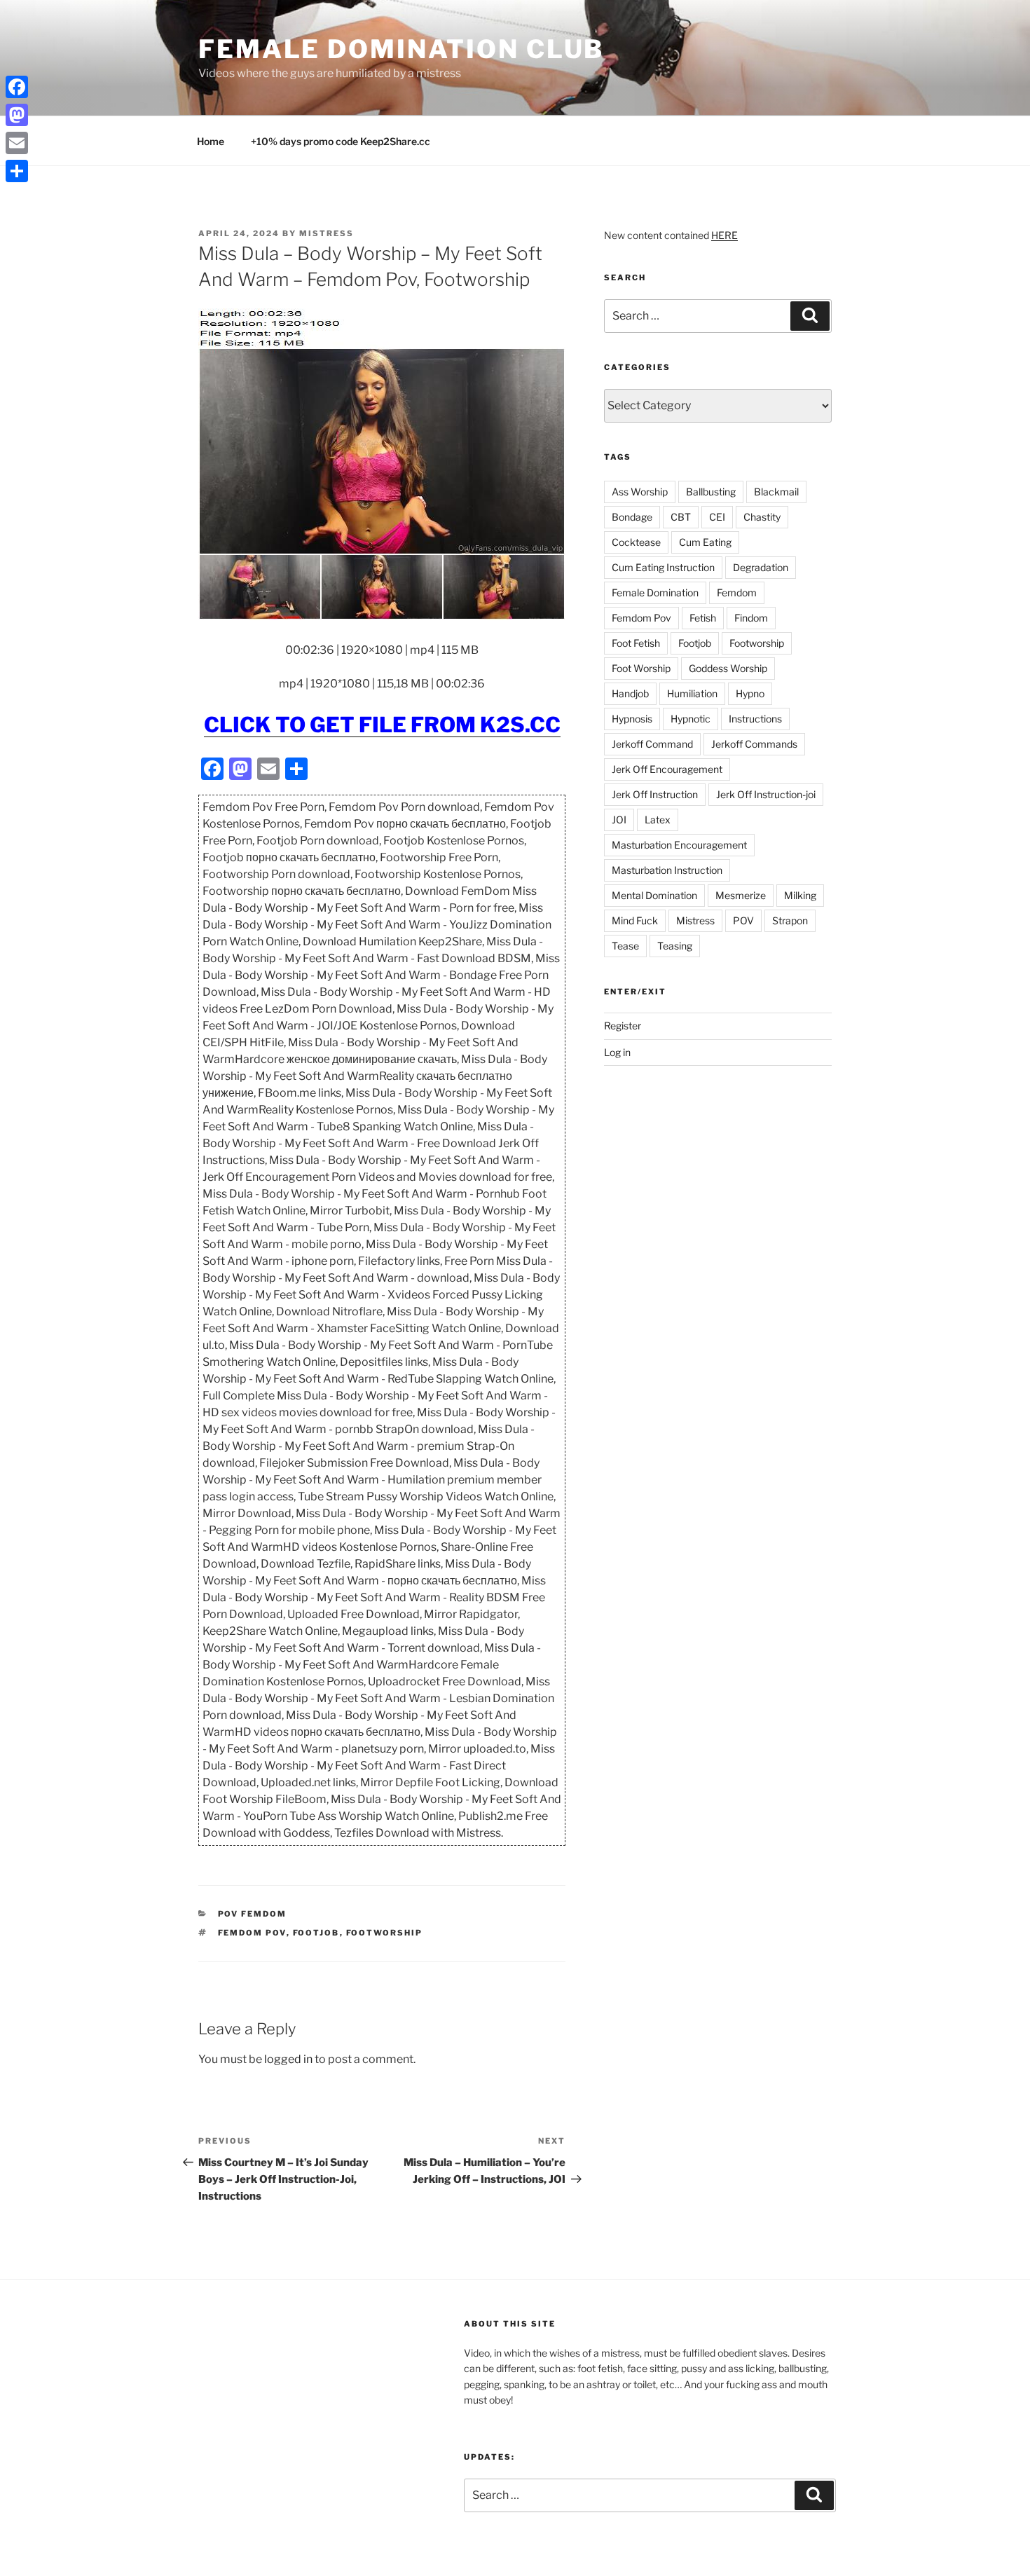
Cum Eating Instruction (663, 567)
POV (743, 920)
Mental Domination (654, 895)
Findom (751, 618)
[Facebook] (17, 87)
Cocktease (636, 542)
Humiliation (692, 693)
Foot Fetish (636, 643)
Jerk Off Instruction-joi (766, 794)
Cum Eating (705, 542)
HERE (725, 235)
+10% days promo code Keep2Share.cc (341, 141)
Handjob (630, 693)
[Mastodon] (17, 115)
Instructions (755, 719)
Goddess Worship (728, 668)
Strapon (790, 920)
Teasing (675, 946)
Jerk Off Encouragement (667, 769)
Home (211, 141)
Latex (658, 820)
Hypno (750, 693)
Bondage (632, 517)
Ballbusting (711, 492)
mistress (327, 233)
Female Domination (655, 592)
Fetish (703, 618)
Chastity (762, 517)
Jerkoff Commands (754, 744)
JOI (619, 820)
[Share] (17, 171)
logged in (288, 2059)
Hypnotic (691, 719)
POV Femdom (253, 1914)
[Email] (17, 143)
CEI (717, 517)
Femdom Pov (252, 1933)
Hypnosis (632, 719)
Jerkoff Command (652, 744)
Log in (617, 1052)
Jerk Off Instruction (655, 794)
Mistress (695, 920)
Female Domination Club (401, 49)
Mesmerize (741, 895)
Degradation (761, 567)
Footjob (316, 1933)
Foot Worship (641, 668)
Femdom (737, 592)
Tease (625, 946)
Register (623, 1026)
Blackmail (776, 492)
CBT (681, 517)
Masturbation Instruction (667, 870)
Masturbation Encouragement (679, 845)
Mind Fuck (635, 920)
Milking (800, 895)
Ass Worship (640, 492)
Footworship (385, 1933)
